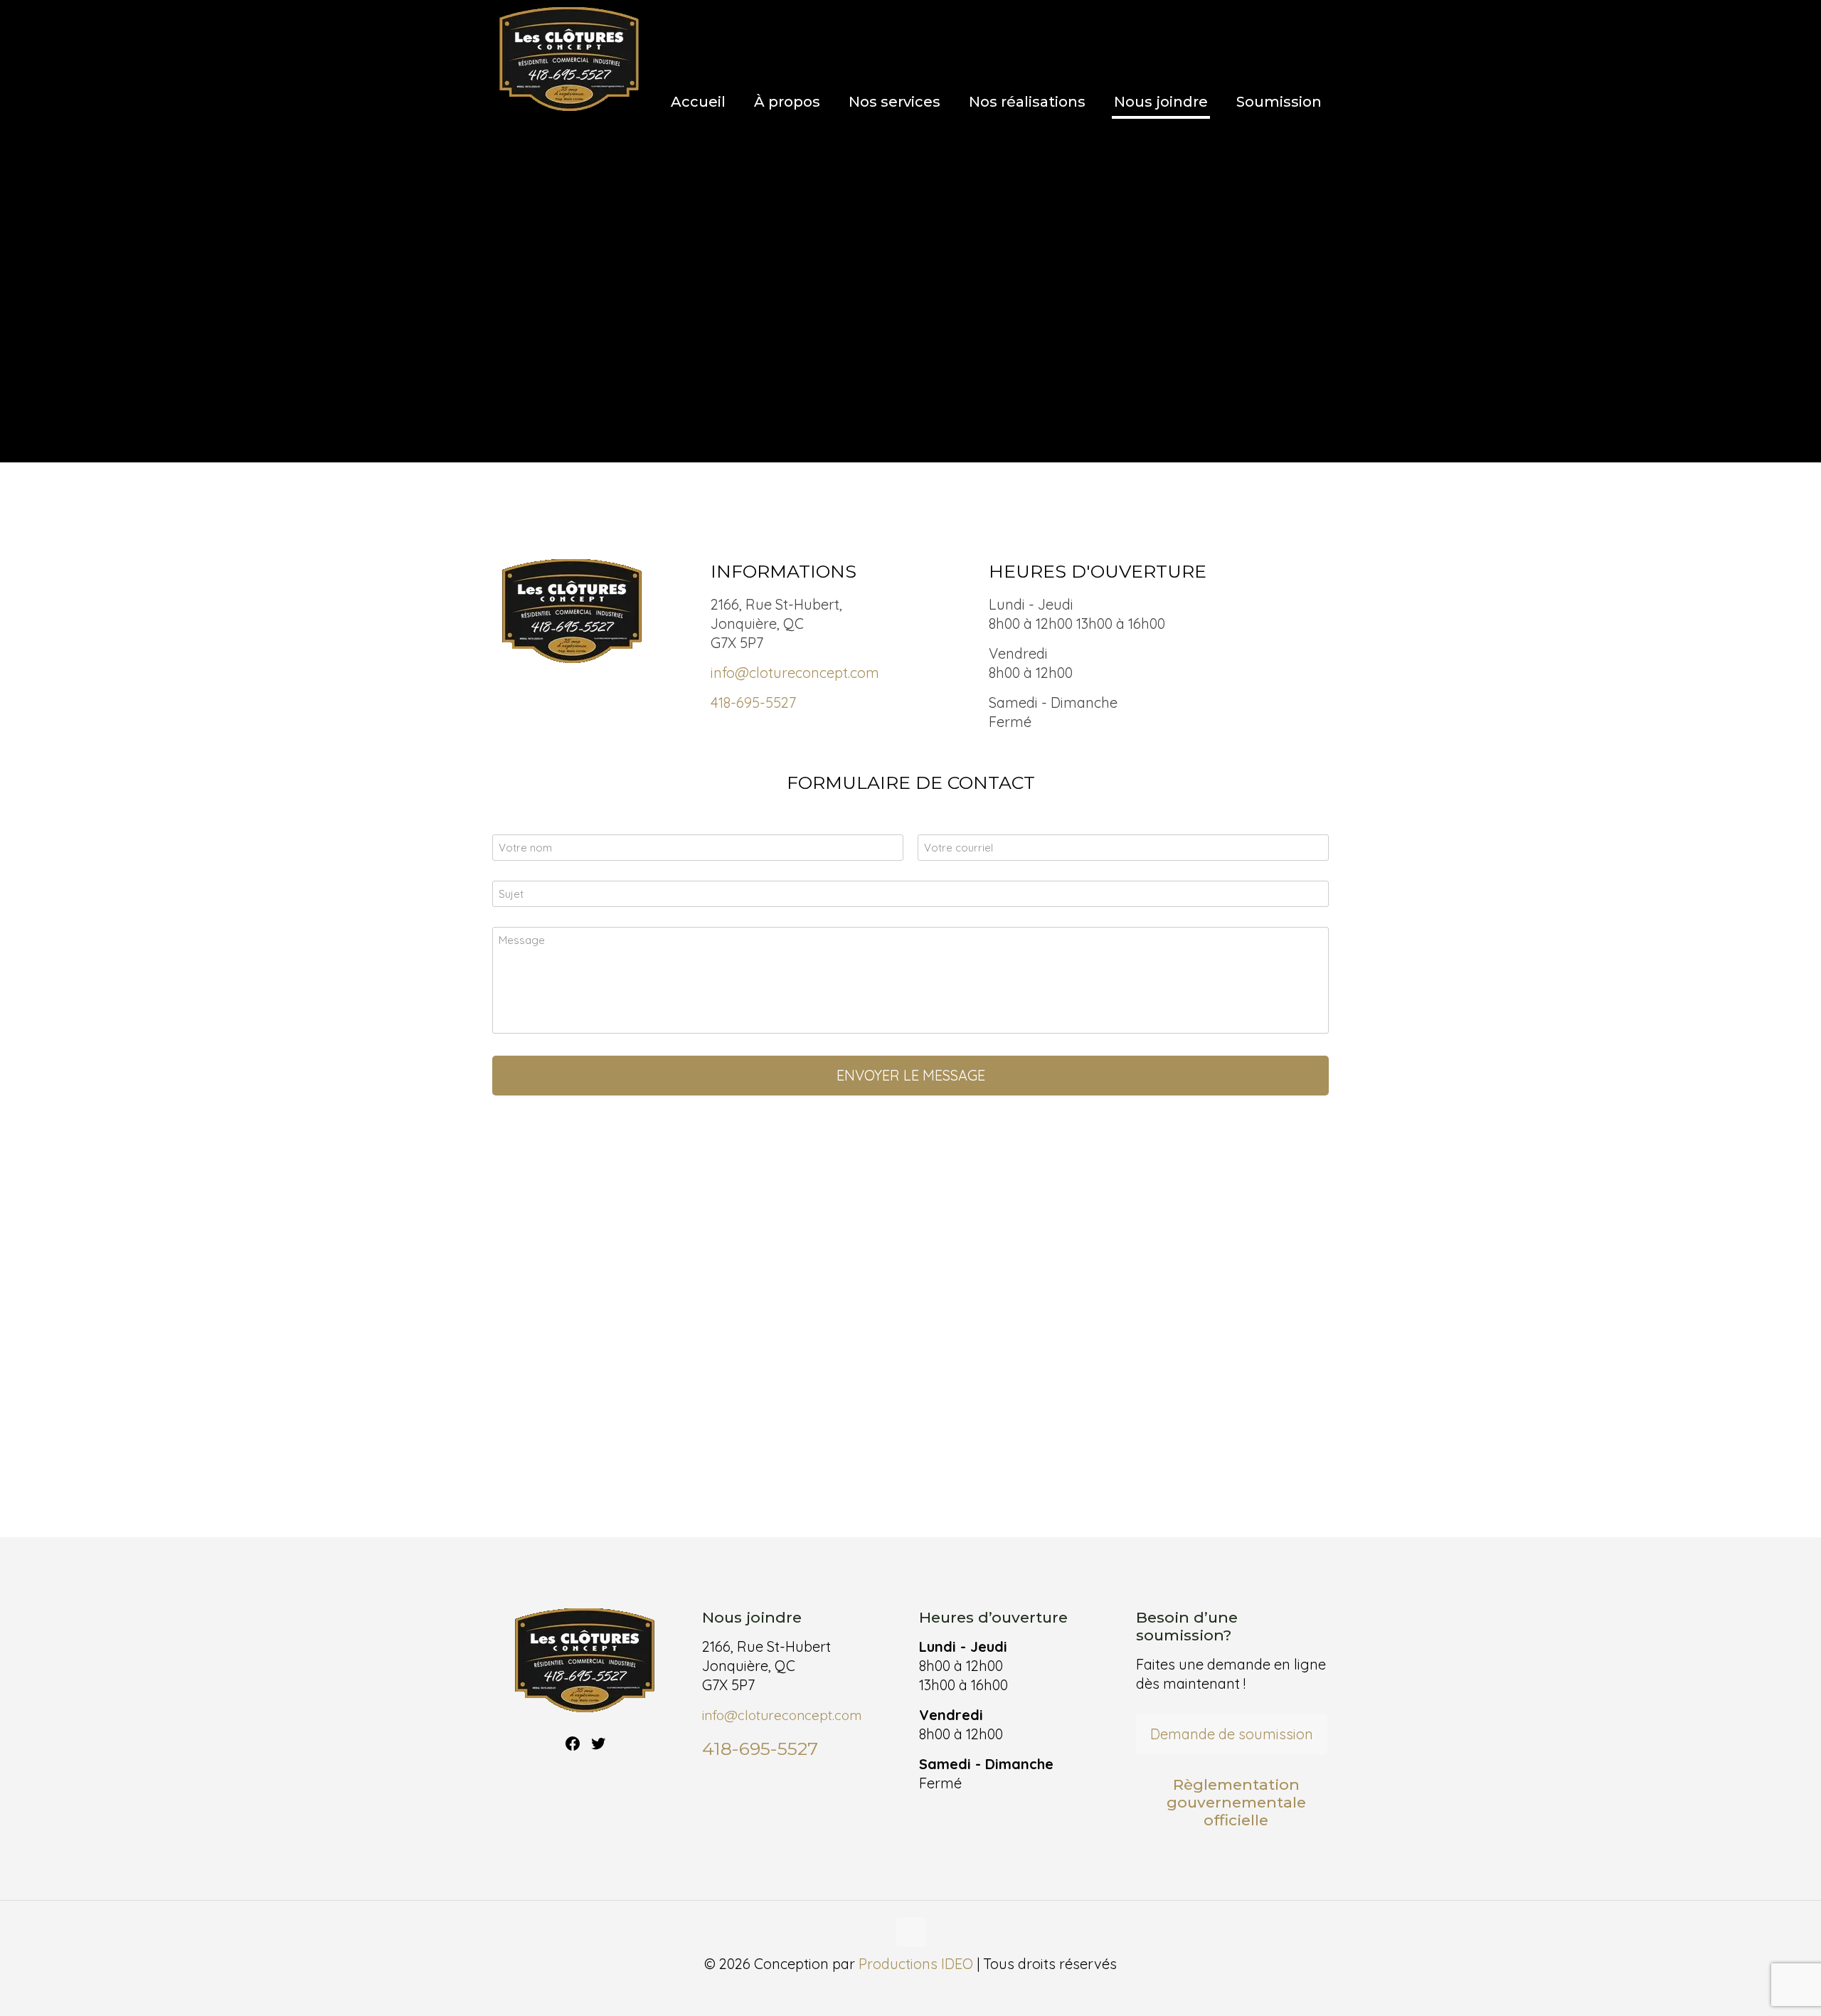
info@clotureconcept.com (795, 673)
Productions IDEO (916, 1964)
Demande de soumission (1232, 1734)
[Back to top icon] (910, 1932)
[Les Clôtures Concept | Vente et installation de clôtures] (569, 60)
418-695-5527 (753, 702)
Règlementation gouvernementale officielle (1236, 1802)
